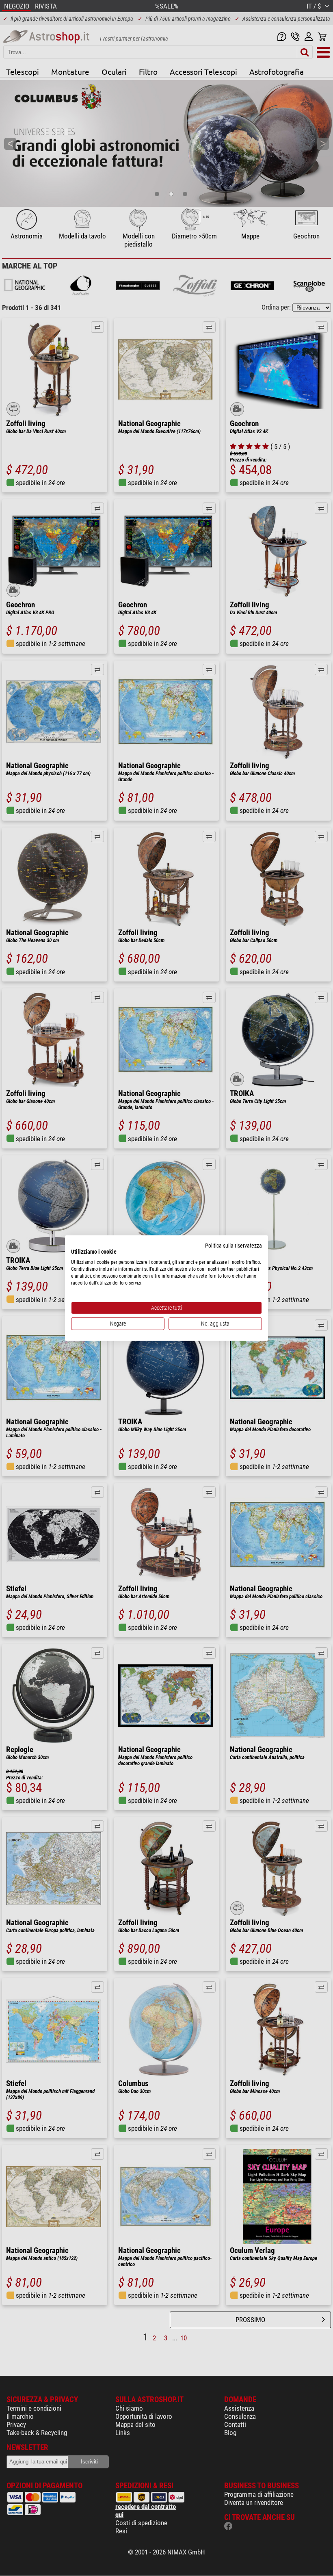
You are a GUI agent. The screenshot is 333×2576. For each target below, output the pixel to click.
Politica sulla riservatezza (234, 1245)
